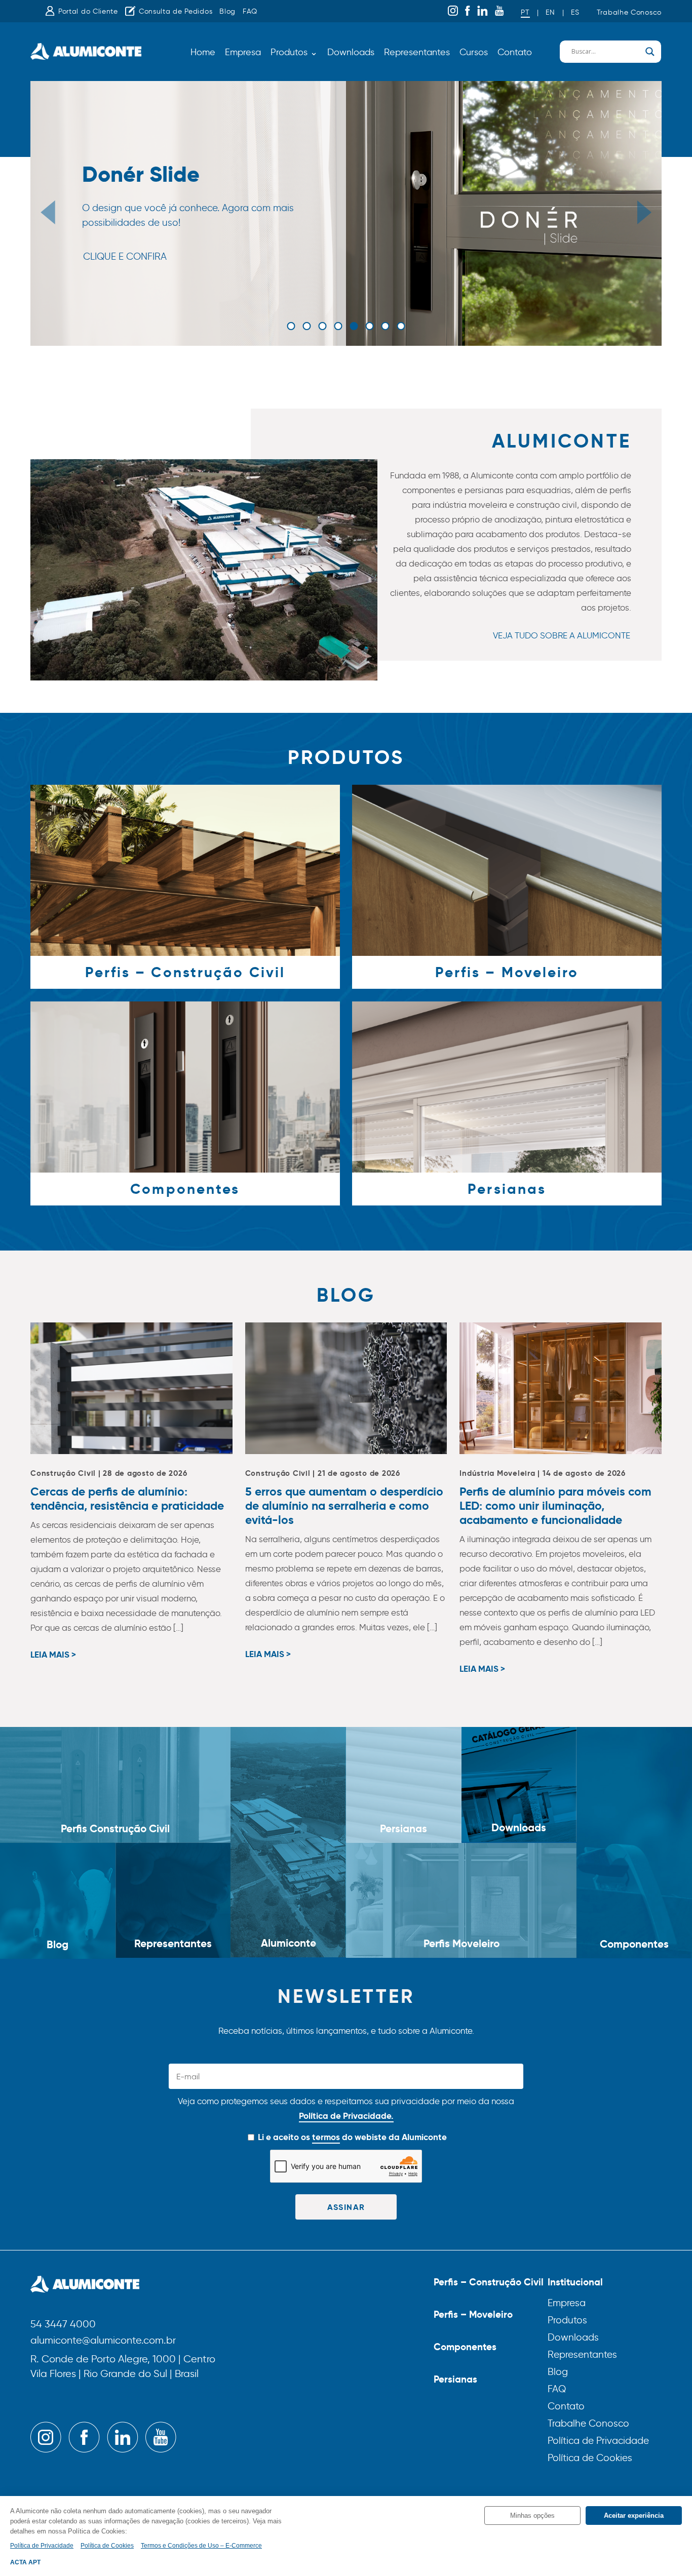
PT (525, 12)
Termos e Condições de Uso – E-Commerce (201, 2546)
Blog (227, 11)
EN (550, 12)
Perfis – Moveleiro (473, 2314)
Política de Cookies (590, 2458)
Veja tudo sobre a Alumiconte (562, 635)
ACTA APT (25, 2562)
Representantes (417, 52)
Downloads (351, 52)
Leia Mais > (53, 1655)
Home (203, 52)
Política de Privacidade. (346, 2116)
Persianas (455, 2379)
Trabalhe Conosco (629, 12)
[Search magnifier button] (650, 52)
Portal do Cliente (88, 11)
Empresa (243, 52)
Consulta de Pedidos (176, 11)
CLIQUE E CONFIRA (125, 257)
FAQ (250, 11)
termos (326, 2137)
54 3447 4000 (63, 2325)
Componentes (465, 2347)
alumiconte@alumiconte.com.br (103, 2341)
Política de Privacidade (598, 2441)
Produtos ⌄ (294, 52)
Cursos (474, 52)
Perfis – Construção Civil (489, 2282)
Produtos (567, 2320)
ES (575, 12)
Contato (515, 52)
